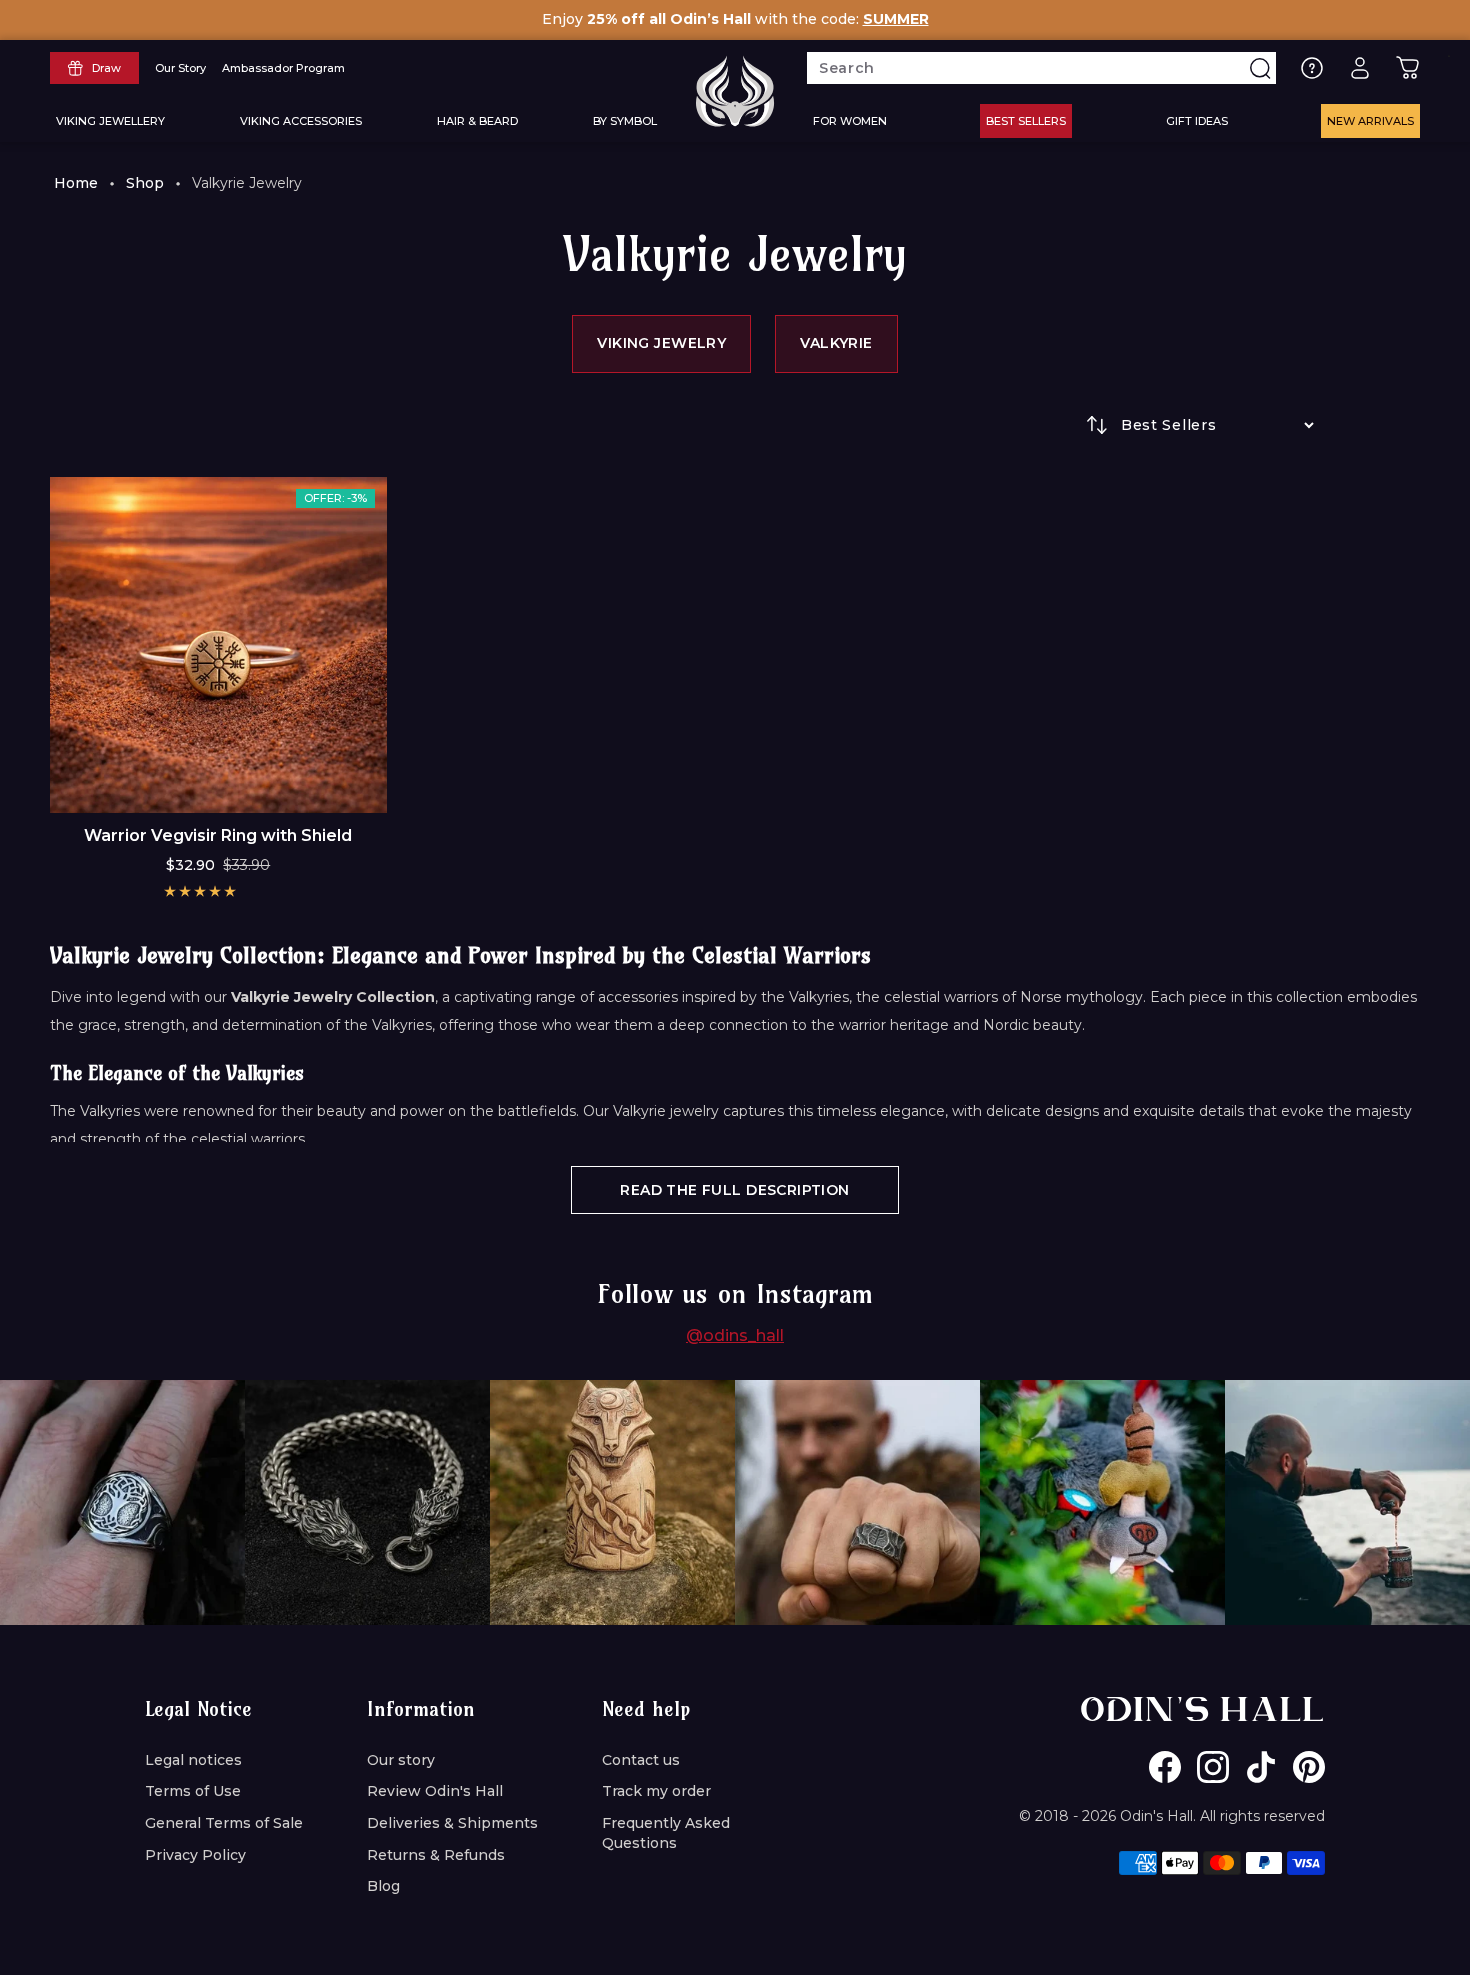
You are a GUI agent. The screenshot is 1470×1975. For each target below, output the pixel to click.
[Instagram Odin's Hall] (1213, 1767)
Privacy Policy (195, 1855)
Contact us (641, 1760)
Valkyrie (836, 343)
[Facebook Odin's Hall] (1165, 1767)
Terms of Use (193, 1791)
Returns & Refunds (436, 1855)
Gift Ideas (1197, 121)
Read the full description (735, 1190)
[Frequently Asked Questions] (1312, 68)
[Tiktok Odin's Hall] (1261, 1767)
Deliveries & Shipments (452, 1823)
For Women (850, 121)
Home (76, 183)
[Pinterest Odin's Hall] (1309, 1767)
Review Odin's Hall (435, 1791)
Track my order (656, 1791)
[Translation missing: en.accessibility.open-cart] (1408, 68)
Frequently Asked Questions (666, 1833)
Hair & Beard (477, 121)
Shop (145, 183)
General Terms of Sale (224, 1823)
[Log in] (1360, 68)
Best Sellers (1026, 121)
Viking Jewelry (661, 343)
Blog (383, 1886)
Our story (401, 1760)
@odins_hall (735, 1335)
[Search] (1260, 68)
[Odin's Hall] (735, 91)
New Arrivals (1370, 121)
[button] (200, 891)
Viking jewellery (110, 121)
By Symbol (625, 121)
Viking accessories (301, 121)
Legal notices (193, 1760)
